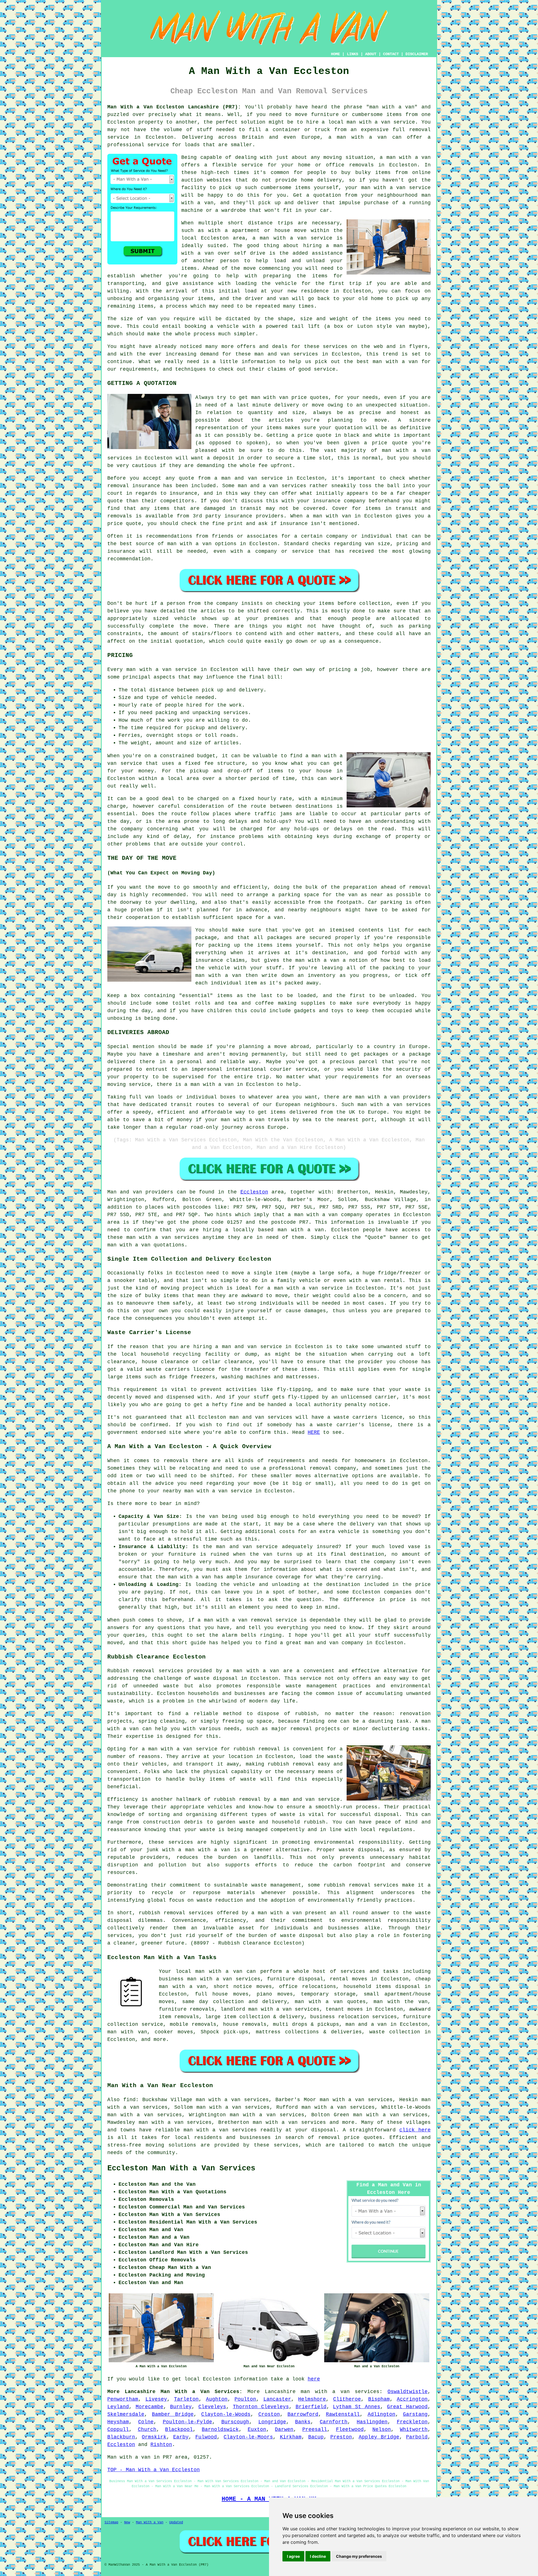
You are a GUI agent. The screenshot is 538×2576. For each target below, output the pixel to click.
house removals (245, 2024)
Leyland (118, 2407)
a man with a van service (292, 238)
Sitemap (111, 2522)
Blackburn (121, 2437)
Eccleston (254, 1192)
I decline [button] (318, 2556)
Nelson (382, 2429)
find (129, 2100)
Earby (181, 2437)
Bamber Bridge (173, 2414)
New (127, 2522)
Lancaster (277, 2399)
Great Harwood (407, 2407)
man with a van (368, 122)
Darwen (284, 2429)
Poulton (245, 2399)
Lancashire (280, 2392)
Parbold (417, 2437)
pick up (213, 690)
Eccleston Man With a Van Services (181, 2168)
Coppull (118, 2429)
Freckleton (412, 2422)
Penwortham (123, 2399)
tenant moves (344, 2009)
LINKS (353, 54)
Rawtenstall (343, 2414)
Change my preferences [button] (359, 2556)
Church (147, 2429)
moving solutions (171, 2145)
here (314, 2379)
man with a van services (220, 2130)
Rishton (161, 2445)
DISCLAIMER (417, 54)
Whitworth (414, 2429)
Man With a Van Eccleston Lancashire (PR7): (174, 107)
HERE (314, 1432)
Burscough (235, 2422)
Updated (176, 2522)
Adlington (382, 2414)
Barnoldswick (220, 2429)
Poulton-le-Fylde (187, 2422)
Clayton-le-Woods (226, 2414)
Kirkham (291, 2437)
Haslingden (372, 2422)
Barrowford (303, 2414)
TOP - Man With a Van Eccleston (154, 2470)
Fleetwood (350, 2429)
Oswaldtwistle (408, 2392)
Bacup (316, 2437)
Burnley (181, 2407)
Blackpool (179, 2429)
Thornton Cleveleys (261, 2407)
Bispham (379, 2399)
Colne (146, 2422)
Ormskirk (154, 2437)
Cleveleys (212, 2407)
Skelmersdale (126, 2414)
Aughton (217, 2399)
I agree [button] (293, 2556)
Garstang (415, 2414)
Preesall (315, 2429)
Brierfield (311, 2407)
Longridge (272, 2422)
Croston (269, 2414)
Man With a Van (150, 2522)
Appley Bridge (379, 2437)
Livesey (156, 2399)
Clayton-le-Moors (248, 2437)
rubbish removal (257, 1749)
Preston (341, 2437)
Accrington (412, 2399)
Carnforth (334, 2422)
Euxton (257, 2429)
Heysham (118, 2422)
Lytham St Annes (357, 2407)
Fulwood (206, 2437)
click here (415, 2130)
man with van (270, 398)
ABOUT (371, 54)
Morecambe (149, 2407)
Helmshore (312, 2399)
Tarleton (186, 2399)
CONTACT (391, 54)
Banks (303, 2422)
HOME (335, 54)
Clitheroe (347, 2399)
